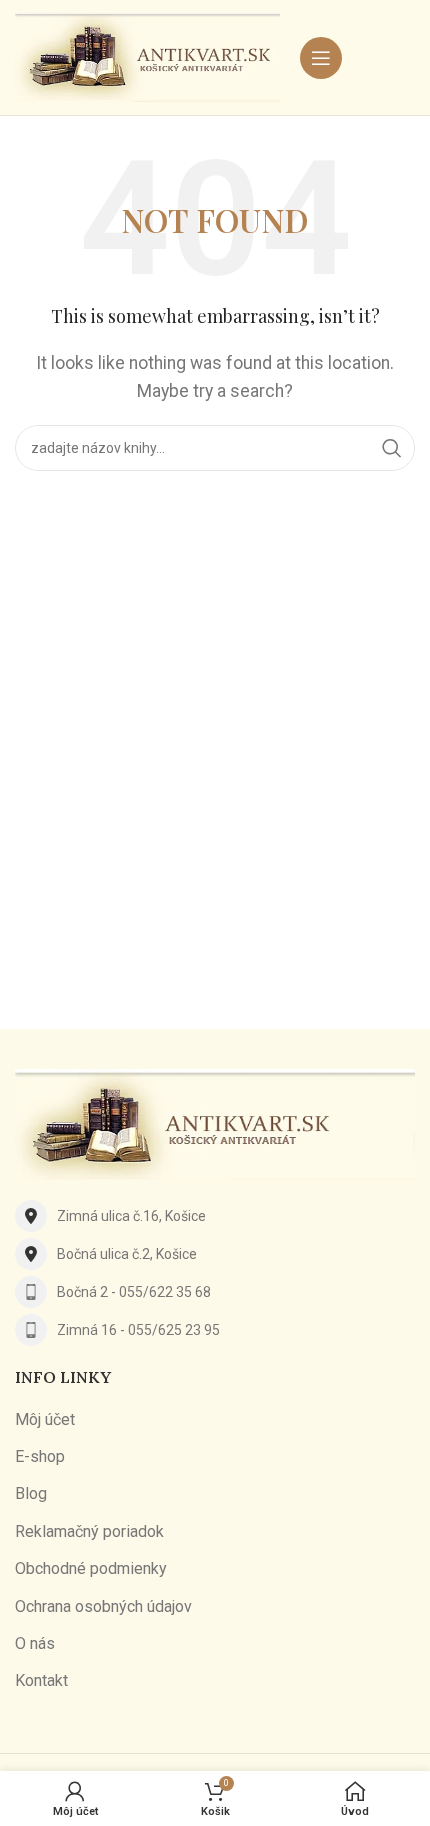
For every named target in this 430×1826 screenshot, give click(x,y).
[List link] (215, 1216)
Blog (31, 1493)
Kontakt (41, 1680)
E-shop (40, 1456)
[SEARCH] (392, 448)
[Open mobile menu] (321, 58)
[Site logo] (147, 56)
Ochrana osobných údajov (103, 1606)
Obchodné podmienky (91, 1568)
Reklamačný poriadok (89, 1531)
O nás (35, 1643)
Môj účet (45, 1419)
